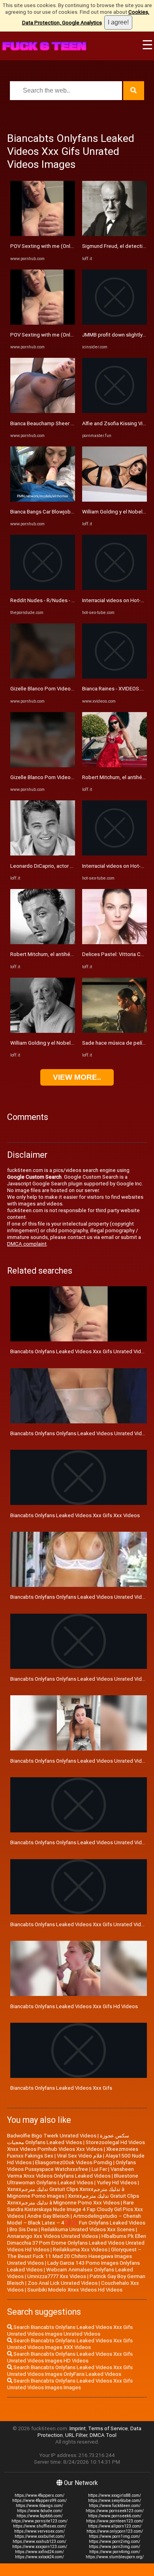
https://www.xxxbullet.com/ (40, 2536)
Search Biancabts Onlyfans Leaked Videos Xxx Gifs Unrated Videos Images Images (70, 2384)
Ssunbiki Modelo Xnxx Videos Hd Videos (75, 2290)
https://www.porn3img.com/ (115, 2547)
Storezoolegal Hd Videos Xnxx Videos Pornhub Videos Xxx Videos (76, 2146)
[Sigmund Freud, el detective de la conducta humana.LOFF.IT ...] (115, 234)
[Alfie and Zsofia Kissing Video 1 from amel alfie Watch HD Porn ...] (115, 411)
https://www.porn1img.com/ (115, 2536)
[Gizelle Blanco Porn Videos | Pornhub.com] (43, 677)
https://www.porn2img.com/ (115, 2542)
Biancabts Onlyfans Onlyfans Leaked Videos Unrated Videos (81, 1842)
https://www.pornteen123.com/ (115, 2521)
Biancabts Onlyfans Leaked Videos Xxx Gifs (61, 2088)
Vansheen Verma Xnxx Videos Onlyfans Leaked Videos (70, 2172)
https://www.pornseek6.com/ (115, 2516)
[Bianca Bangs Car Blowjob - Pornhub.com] (43, 500)
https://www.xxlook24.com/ (39, 2557)
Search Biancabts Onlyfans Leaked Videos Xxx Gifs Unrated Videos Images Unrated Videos (70, 2330)
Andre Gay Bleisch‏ (48, 2216)
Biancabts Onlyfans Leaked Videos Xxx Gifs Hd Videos (74, 2006)
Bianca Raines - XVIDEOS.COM (117, 689)
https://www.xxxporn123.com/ (40, 2547)
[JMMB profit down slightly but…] (115, 323)
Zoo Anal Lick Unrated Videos (63, 2283)
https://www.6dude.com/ (40, 2511)
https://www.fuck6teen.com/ (115, 2506)
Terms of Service (108, 2428)
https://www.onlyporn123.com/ (115, 2531)
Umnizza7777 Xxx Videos (57, 2276)
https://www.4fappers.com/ (39, 2495)
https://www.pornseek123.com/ (115, 2511)
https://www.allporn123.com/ (115, 2526)
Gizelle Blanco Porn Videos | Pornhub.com (59, 689)
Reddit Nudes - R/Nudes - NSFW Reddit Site (62, 600)
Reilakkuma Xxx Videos (80, 2250)
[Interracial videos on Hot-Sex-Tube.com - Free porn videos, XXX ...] (115, 588)
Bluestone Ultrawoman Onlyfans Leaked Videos (73, 2179)
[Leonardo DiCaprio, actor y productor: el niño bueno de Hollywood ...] (43, 854)
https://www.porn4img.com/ (115, 2552)
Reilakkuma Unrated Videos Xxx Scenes (88, 2229)
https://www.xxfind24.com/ (39, 2552)
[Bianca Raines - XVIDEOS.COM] (115, 677)
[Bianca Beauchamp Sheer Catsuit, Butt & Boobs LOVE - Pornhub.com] (43, 411)
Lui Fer (99, 2169)
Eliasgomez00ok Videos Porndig (74, 2162)
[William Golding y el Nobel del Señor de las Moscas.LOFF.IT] (43, 1031)
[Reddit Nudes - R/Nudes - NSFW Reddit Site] (43, 588)
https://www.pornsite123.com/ (39, 2521)
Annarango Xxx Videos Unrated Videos (53, 2236)
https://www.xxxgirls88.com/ (115, 2495)
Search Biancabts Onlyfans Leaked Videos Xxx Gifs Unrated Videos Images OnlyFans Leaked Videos (70, 2371)
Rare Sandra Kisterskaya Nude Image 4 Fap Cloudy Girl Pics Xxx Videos (75, 2209)
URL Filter (76, 2435)
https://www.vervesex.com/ (39, 2531)
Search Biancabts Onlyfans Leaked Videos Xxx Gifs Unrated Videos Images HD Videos (70, 2357)
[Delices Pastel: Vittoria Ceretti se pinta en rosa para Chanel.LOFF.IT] (115, 942)
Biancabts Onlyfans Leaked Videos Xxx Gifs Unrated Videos (80, 1924)
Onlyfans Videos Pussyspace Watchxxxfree (71, 2166)
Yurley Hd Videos (117, 2183)
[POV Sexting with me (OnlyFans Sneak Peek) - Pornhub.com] (43, 234)
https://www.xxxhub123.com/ (39, 2542)
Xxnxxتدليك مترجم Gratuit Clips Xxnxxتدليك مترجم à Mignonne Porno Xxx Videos (73, 2199)
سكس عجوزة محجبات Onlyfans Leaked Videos (68, 2139)
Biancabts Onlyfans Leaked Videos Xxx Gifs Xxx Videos (75, 1515)
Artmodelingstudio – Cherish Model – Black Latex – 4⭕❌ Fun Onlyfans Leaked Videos (76, 2219)
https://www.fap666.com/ (40, 2516)
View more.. (77, 1077)
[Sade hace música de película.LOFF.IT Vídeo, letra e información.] (115, 1031)
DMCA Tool (103, 2435)
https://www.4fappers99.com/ (39, 2501)
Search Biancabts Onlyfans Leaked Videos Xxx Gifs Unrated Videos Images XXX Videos (70, 2344)
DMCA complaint (27, 1244)
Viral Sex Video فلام (79, 2156)
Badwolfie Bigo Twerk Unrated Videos (52, 2136)
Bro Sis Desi (23, 2229)
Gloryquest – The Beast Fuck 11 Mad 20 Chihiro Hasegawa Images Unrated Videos (74, 2256)
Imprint (78, 2428)
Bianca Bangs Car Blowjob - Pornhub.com (58, 512)
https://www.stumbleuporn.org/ (115, 2557)
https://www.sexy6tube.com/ (115, 2501)
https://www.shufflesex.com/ (40, 2526)
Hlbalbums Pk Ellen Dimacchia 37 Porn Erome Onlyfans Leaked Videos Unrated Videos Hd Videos (77, 2243)
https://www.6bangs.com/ (39, 2506)
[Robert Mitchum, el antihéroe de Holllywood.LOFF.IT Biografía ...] (43, 942)
